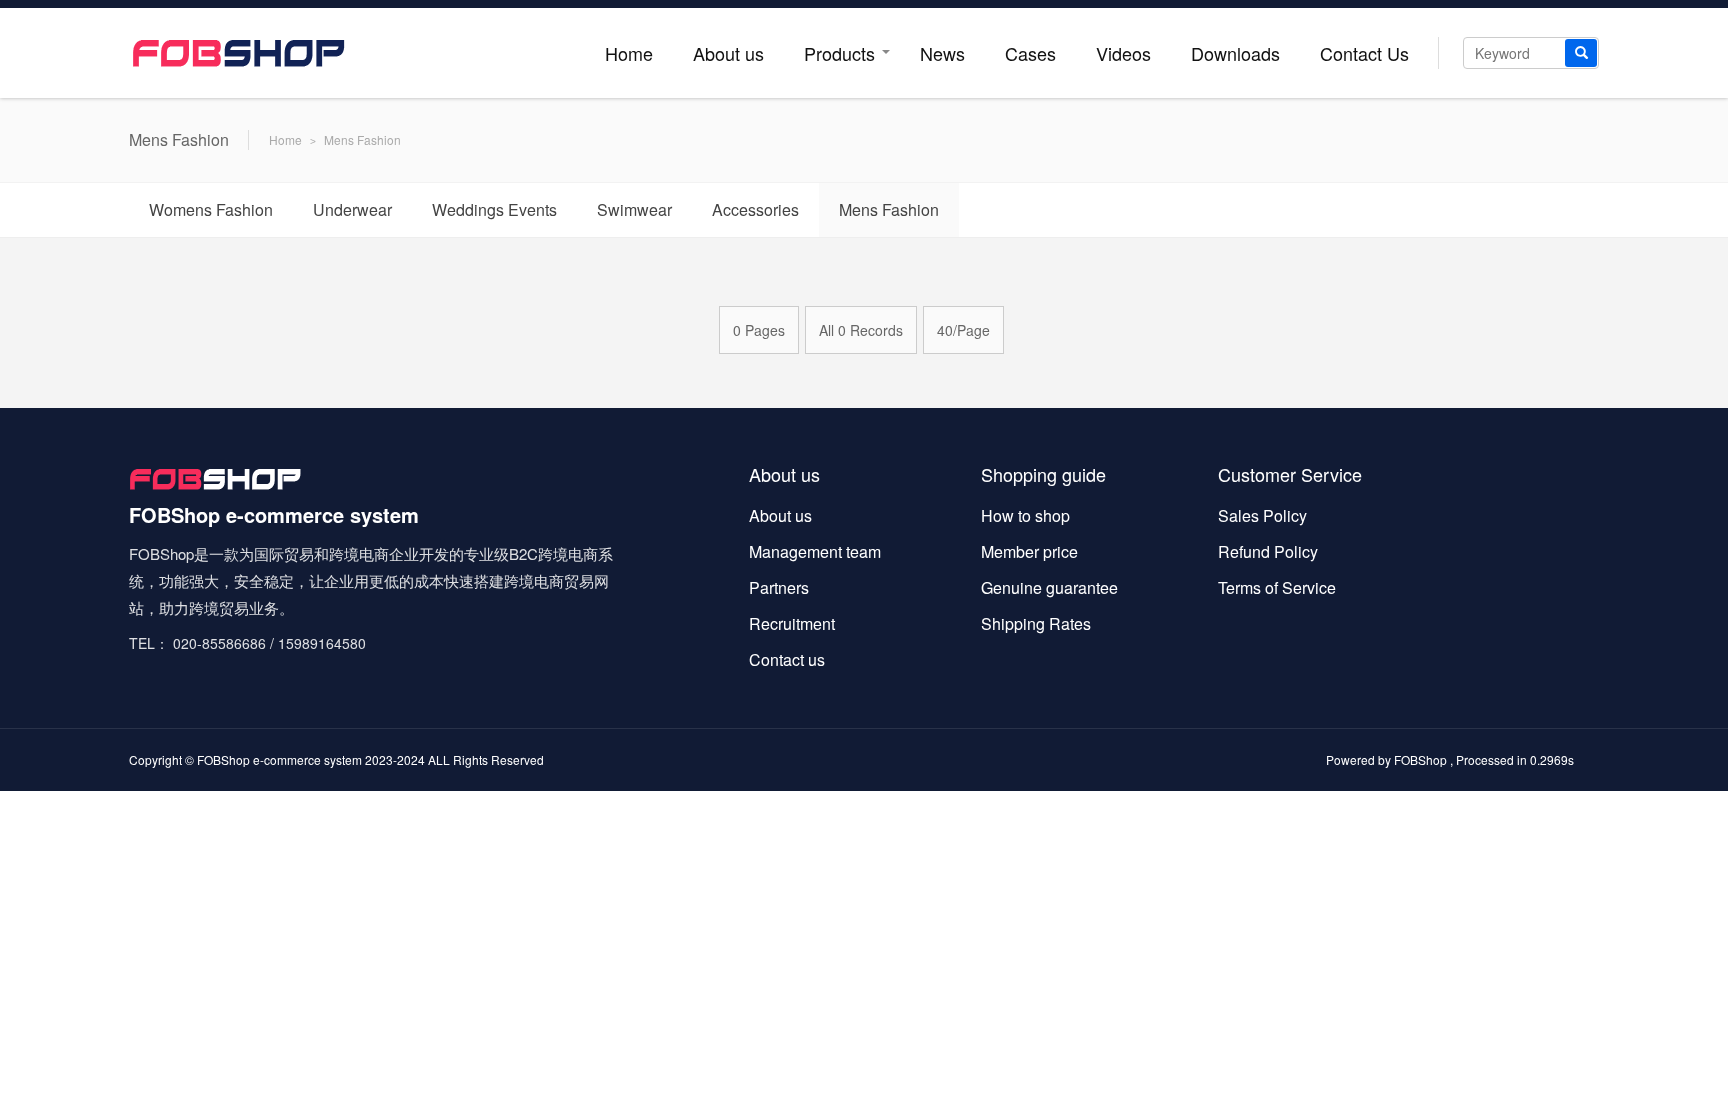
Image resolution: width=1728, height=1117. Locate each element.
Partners (779, 587)
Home (629, 53)
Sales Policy (1262, 515)
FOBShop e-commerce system (279, 759)
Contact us (787, 659)
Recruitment (792, 623)
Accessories (755, 209)
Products (839, 53)
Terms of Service (1277, 587)
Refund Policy (1268, 551)
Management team (815, 551)
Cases (1030, 53)
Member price (1029, 551)
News (942, 53)
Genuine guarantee (1049, 587)
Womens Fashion (211, 209)
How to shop (1025, 515)
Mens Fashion (362, 139)
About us (728, 53)
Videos (1123, 53)
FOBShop (1420, 759)
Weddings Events (494, 209)
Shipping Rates (1036, 623)
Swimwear (634, 209)
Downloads (1235, 53)
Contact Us (1364, 53)
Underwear (352, 209)
